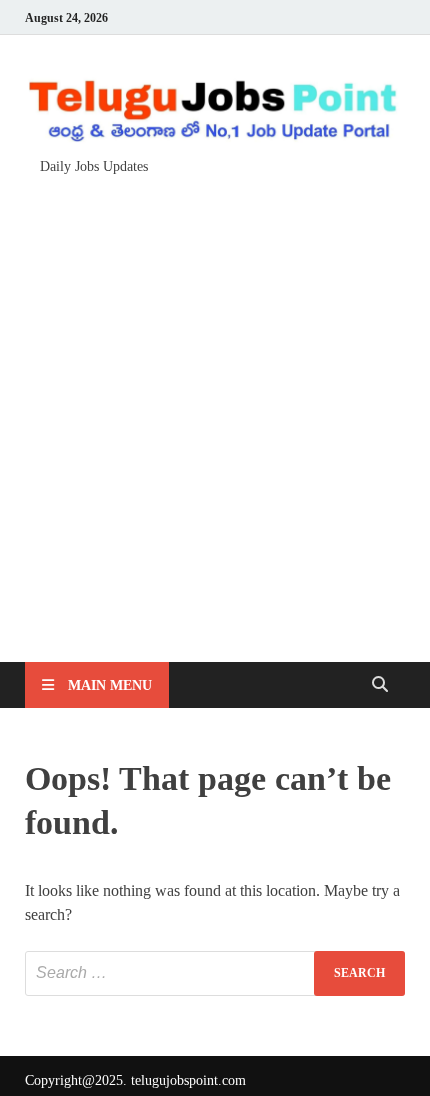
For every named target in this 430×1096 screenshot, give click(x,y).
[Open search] (380, 685)
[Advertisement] (215, 409)
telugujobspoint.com (188, 1080)
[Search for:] (215, 973)
